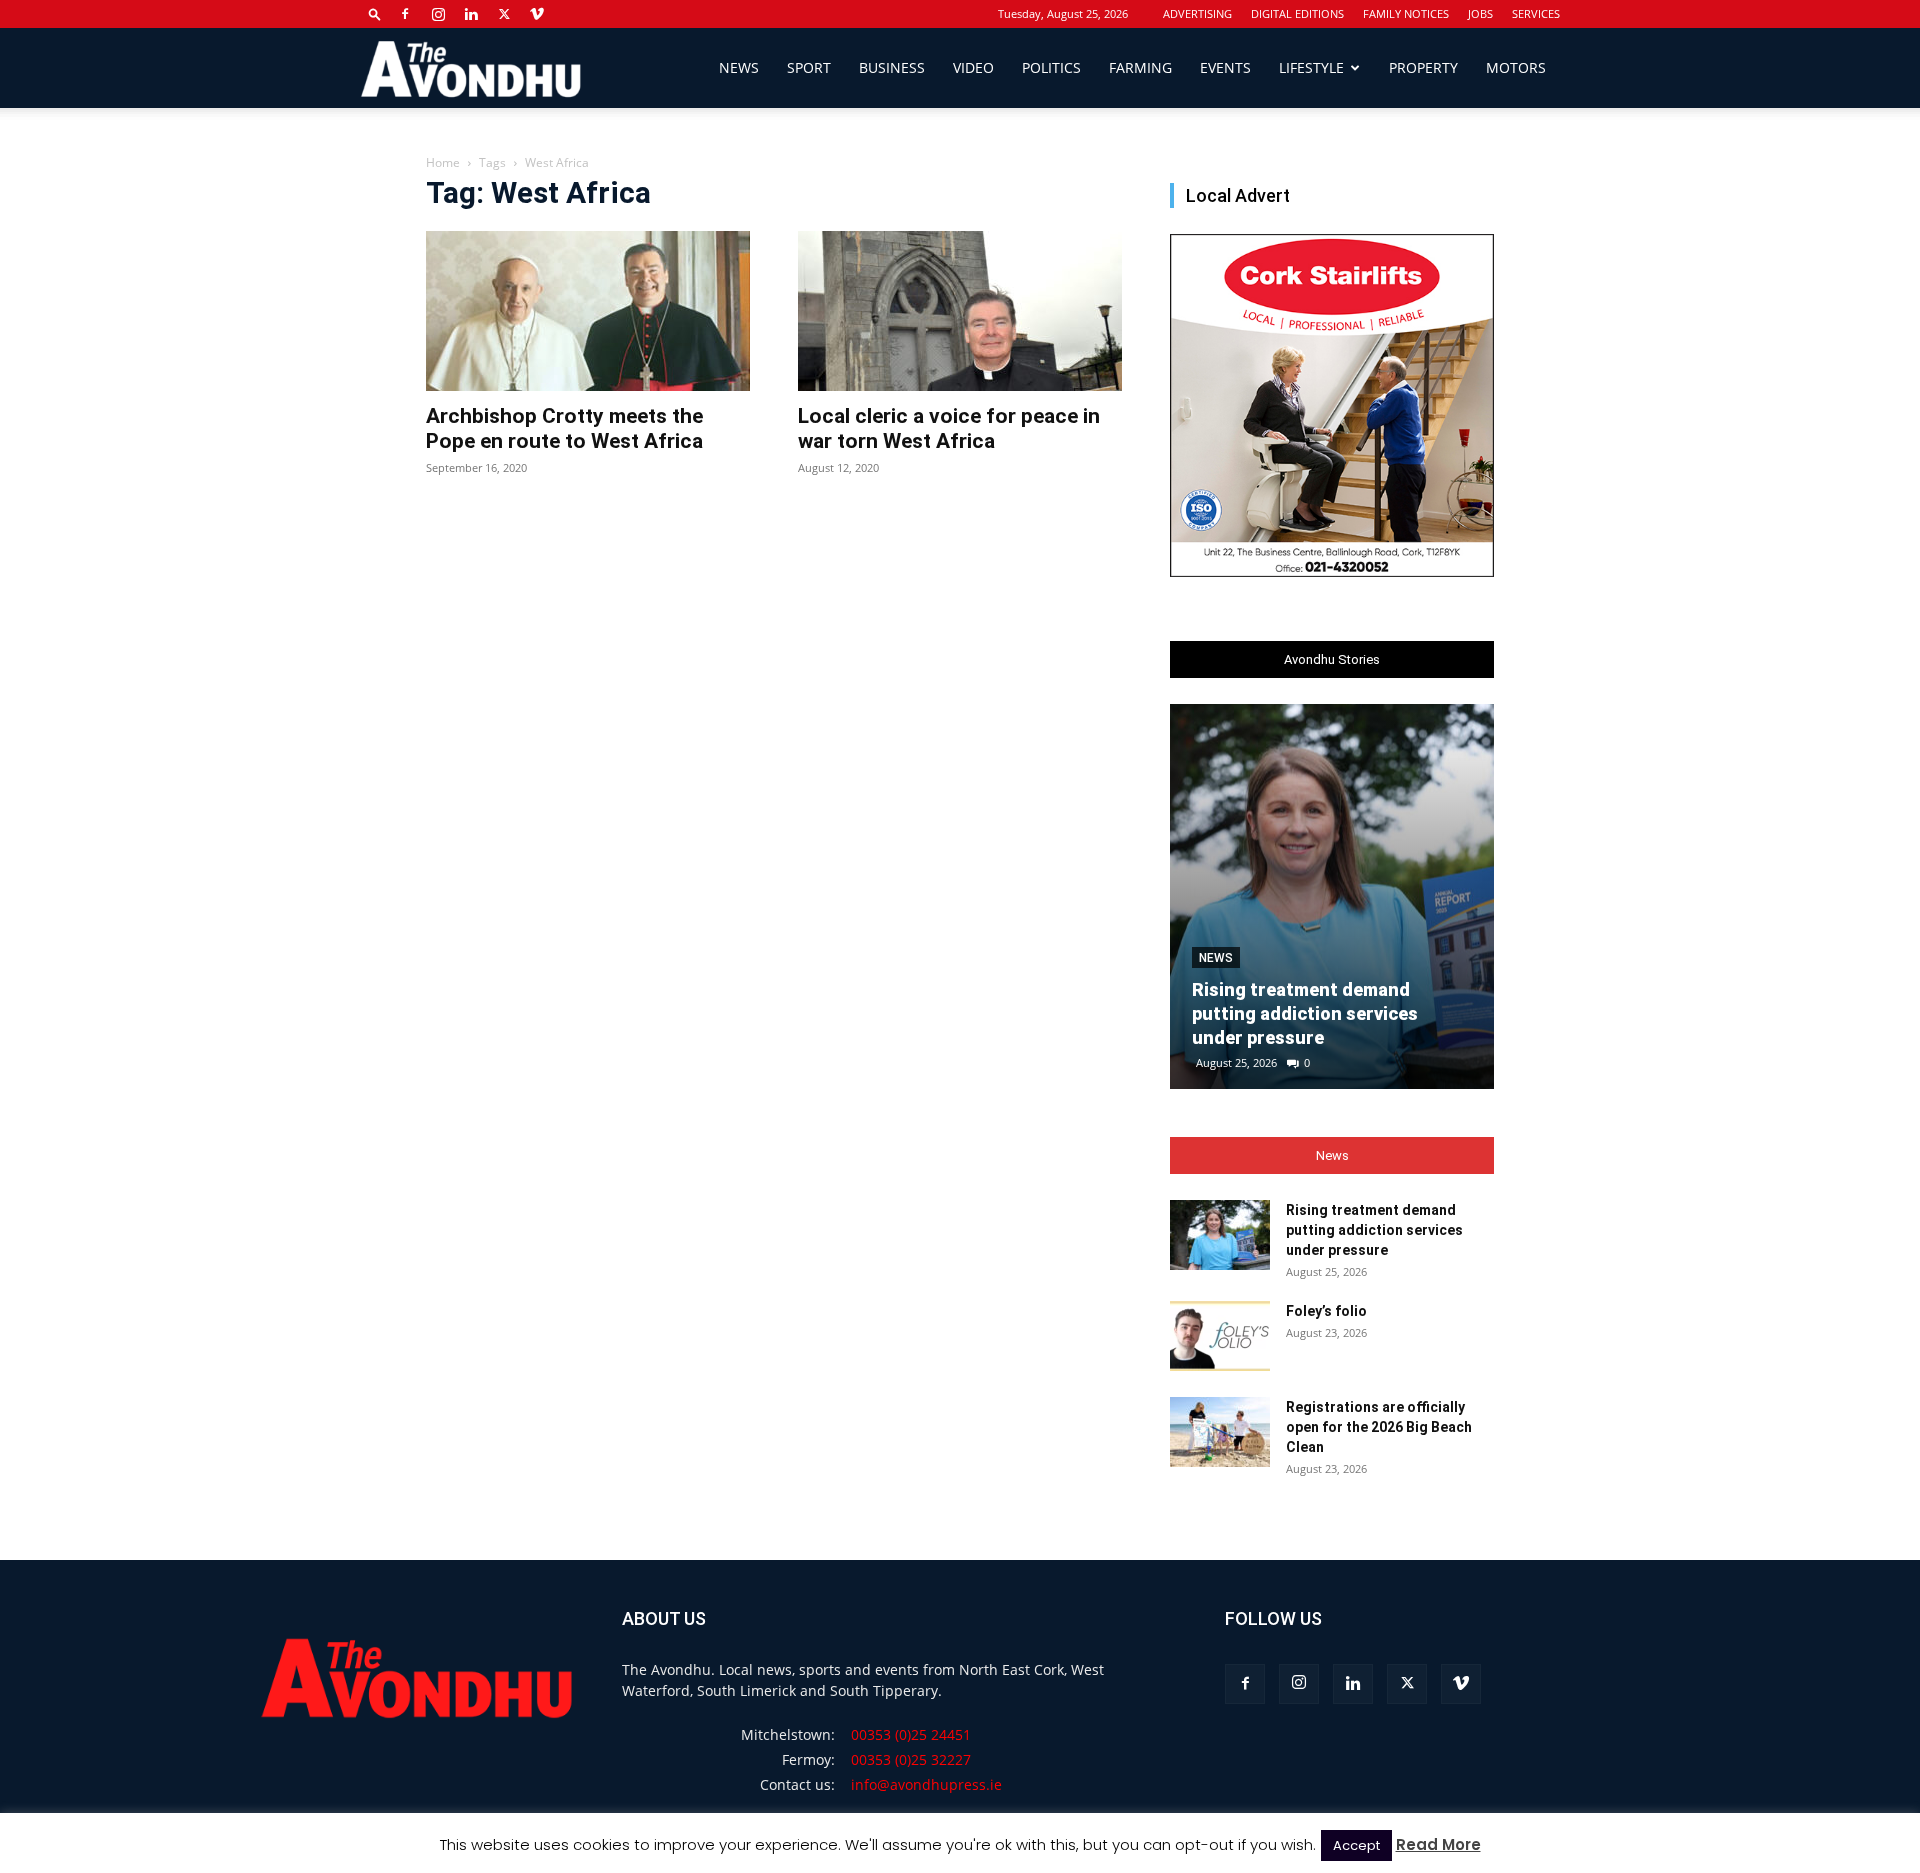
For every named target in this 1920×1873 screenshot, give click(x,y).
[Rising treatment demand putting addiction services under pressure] (1332, 896)
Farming (1140, 67)
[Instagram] (438, 14)
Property (1423, 67)
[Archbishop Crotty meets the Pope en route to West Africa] (588, 311)
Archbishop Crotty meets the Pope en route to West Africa (564, 428)
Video (973, 67)
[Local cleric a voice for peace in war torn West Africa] (960, 311)
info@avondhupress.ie (926, 1784)
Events (1225, 67)
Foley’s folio (1326, 1311)
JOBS (1480, 13)
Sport (809, 67)
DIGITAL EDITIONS (1297, 13)
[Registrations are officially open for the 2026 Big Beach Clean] (1220, 1432)
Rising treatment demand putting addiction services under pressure (1305, 1013)
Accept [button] (1356, 1845)
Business (892, 67)
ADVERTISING (1197, 13)
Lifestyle (1311, 67)
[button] (375, 13)
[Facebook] (405, 14)
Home (443, 162)
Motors (1516, 67)
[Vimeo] (537, 14)
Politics (1051, 67)
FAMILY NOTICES (1406, 13)
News (739, 67)
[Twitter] (504, 14)
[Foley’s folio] (1220, 1336)
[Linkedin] (471, 14)
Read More (1438, 1844)
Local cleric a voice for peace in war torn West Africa (949, 428)
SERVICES (1536, 13)
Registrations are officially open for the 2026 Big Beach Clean (1379, 1427)
